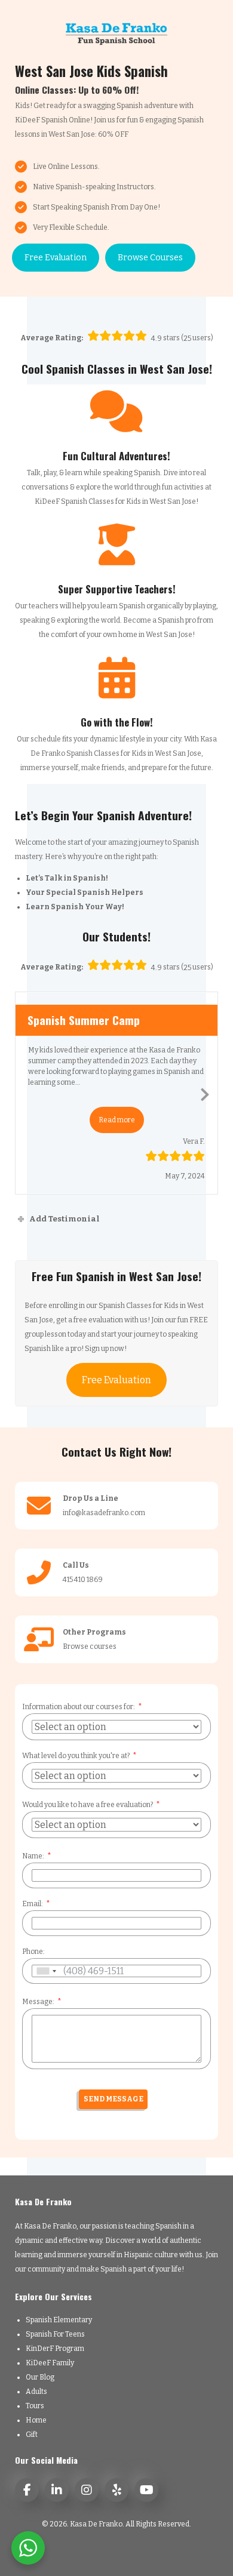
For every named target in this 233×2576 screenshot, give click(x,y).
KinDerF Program (55, 2349)
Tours (35, 2406)
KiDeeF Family (50, 2363)
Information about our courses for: (79, 1707)
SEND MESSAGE (114, 2099)
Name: (33, 1856)
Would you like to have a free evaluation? (88, 1805)
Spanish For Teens (55, 2334)
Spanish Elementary (59, 2320)
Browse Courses (150, 258)
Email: (33, 1904)
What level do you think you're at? (76, 1756)
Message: (38, 2002)
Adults (36, 2392)
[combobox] (46, 1971)
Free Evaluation (56, 258)
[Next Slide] (205, 1092)
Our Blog (40, 2377)
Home (36, 2420)
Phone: (33, 1952)
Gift (32, 2435)
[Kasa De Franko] (116, 33)
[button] (117, 1120)
